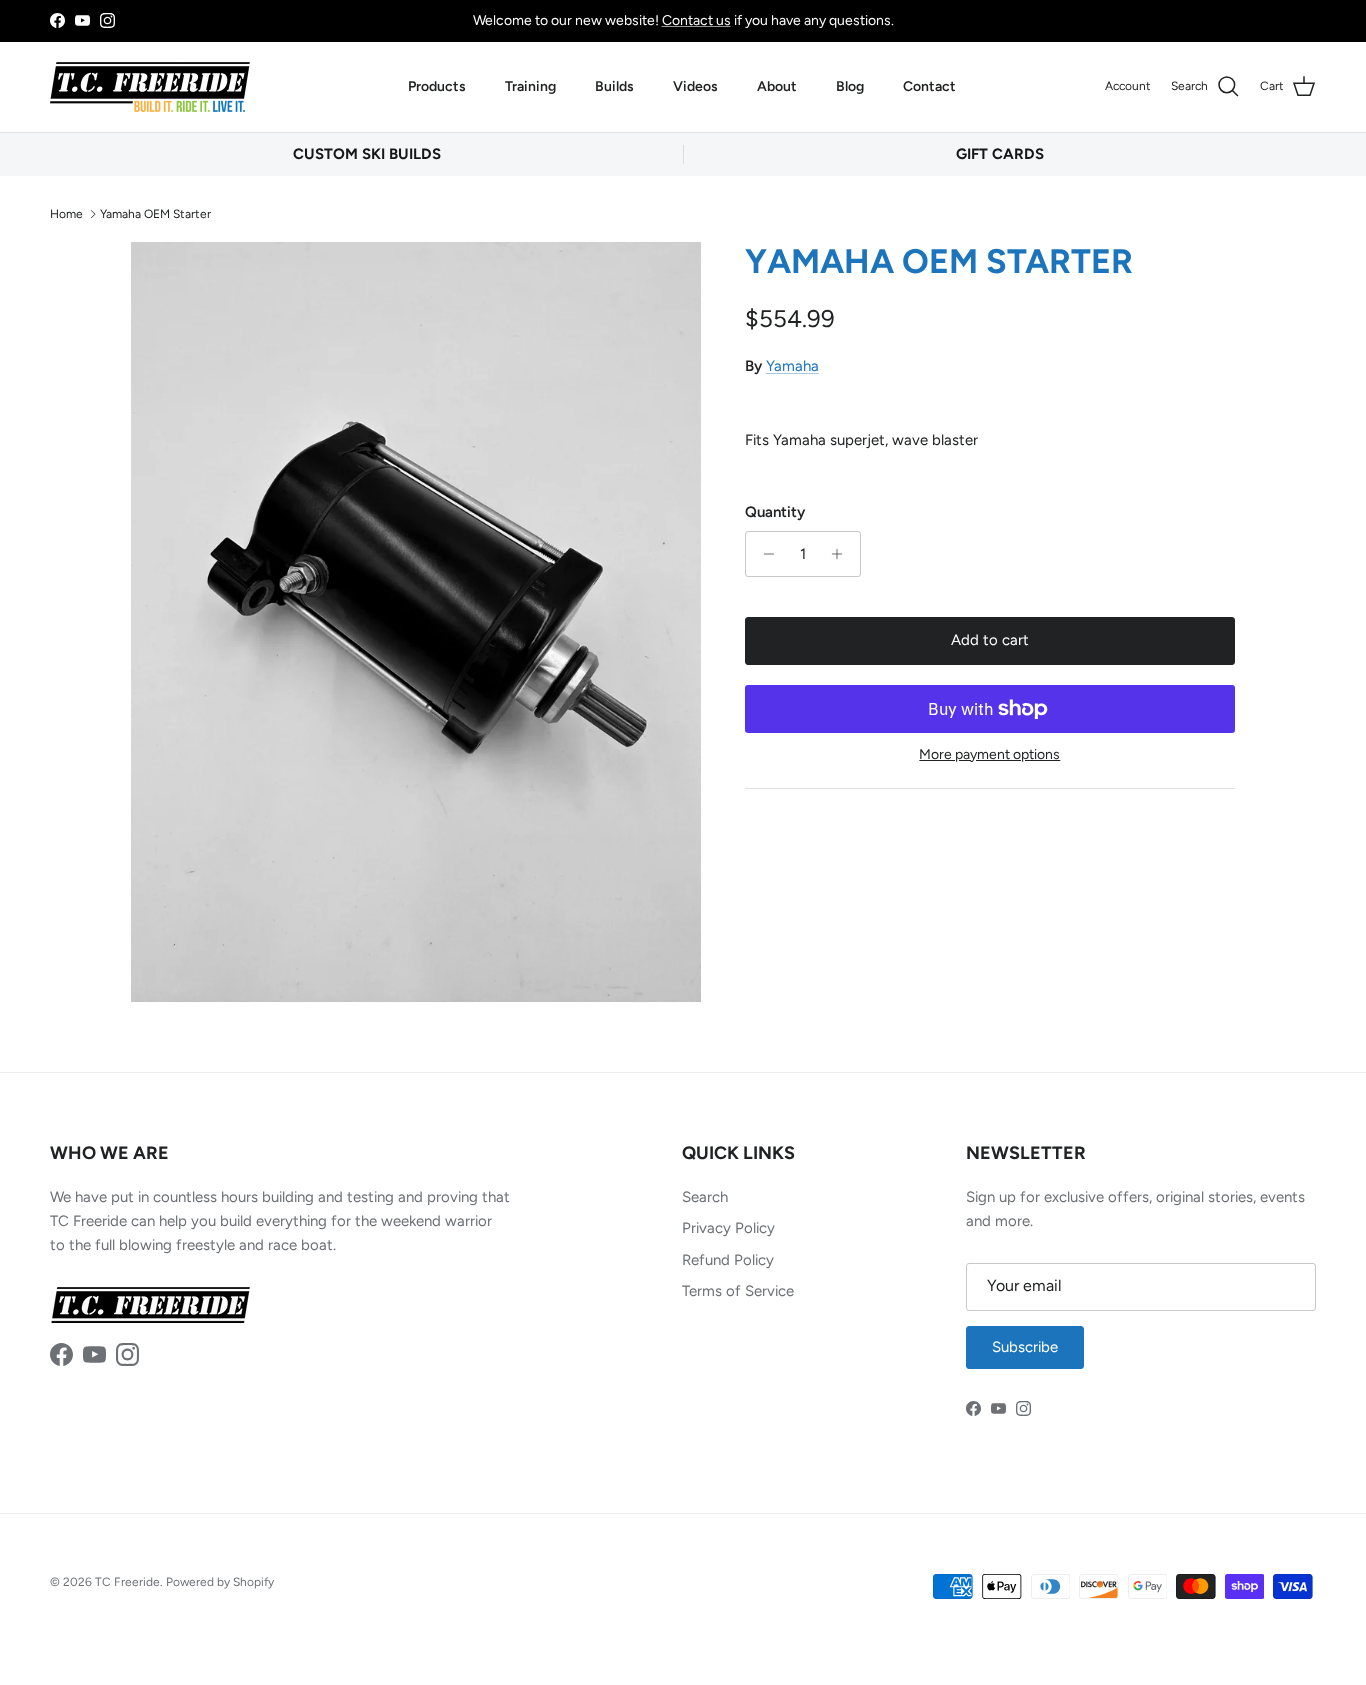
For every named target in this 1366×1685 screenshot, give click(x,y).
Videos (695, 86)
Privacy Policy (728, 1228)
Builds (614, 86)
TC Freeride (127, 1582)
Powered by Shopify (220, 1582)
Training (530, 86)
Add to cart (990, 640)
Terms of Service (738, 1291)
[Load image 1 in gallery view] (416, 622)
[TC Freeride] (150, 87)
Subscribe (1025, 1347)
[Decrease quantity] (763, 554)
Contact (929, 86)
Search (705, 1197)
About (777, 86)
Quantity (775, 512)
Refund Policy (728, 1260)
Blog (850, 86)
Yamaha (792, 366)
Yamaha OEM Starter (155, 213)
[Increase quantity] (842, 554)
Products (437, 86)
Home (66, 213)
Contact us (696, 20)
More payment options (989, 755)
